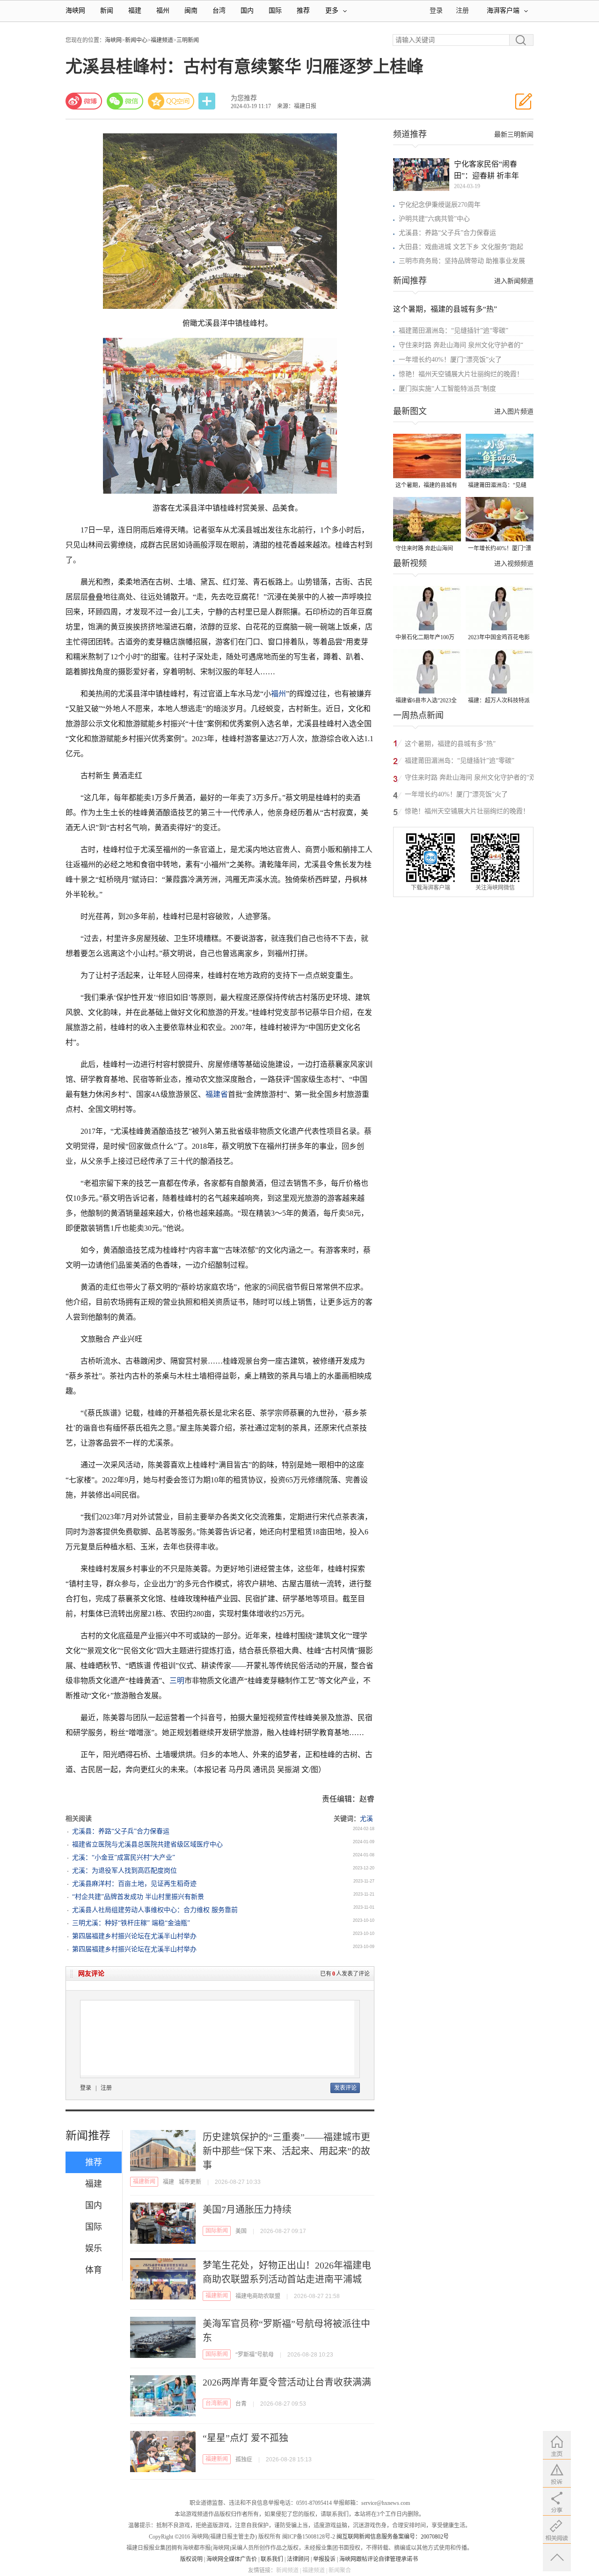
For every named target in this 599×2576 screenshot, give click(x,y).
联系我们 (272, 2559)
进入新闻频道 (514, 281)
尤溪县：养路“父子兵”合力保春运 (121, 1831)
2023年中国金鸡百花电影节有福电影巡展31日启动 (499, 638)
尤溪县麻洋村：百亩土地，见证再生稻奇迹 (134, 1884)
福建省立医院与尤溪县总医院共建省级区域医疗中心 (147, 1844)
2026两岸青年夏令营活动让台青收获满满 (287, 2382)
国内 (247, 11)
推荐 (303, 11)
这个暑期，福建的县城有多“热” (445, 309)
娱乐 (94, 2248)
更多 (332, 11)
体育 (94, 2270)
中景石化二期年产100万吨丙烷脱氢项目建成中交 (426, 638)
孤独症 (244, 2459)
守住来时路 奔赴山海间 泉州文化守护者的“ (461, 345)
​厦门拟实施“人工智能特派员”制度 (447, 389)
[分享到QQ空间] (171, 101)
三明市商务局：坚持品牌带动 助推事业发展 (462, 261)
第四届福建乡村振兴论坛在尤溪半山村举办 (134, 1936)
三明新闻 (188, 40)
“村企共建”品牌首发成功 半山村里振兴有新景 (138, 1897)
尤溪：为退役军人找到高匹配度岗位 (124, 1871)
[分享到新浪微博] (84, 101)
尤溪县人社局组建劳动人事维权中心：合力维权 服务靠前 (155, 1910)
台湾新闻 (217, 2403)
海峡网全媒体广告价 (232, 2559)
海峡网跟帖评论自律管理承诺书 (379, 2559)
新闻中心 (136, 40)
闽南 (191, 11)
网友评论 (91, 1974)
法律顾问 (298, 2559)
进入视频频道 (514, 564)
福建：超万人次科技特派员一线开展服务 (499, 701)
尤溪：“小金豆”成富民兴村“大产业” (124, 1857)
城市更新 (190, 2182)
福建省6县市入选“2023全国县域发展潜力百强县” (426, 701)
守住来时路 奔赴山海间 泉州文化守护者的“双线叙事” (425, 549)
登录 (86, 2088)
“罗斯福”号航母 (255, 2355)
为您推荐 (244, 98)
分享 (208, 101)
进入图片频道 (514, 412)
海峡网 (75, 11)
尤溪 (366, 1819)
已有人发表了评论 (345, 1974)
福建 (135, 11)
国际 (275, 11)
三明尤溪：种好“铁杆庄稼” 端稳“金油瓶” (131, 1923)
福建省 (217, 1094)
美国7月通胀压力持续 (247, 2210)
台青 (241, 2404)
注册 (462, 11)
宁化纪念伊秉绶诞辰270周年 (440, 205)
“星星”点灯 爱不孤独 (245, 2438)
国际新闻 (217, 2231)
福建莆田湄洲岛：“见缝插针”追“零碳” (453, 331)
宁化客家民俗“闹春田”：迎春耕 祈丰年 (486, 170)
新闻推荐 (88, 2136)
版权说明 (191, 2559)
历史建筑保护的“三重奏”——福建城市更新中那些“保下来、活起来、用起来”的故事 (286, 2151)
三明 (177, 1681)
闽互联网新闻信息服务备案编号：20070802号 (393, 2537)
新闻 (107, 11)
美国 (241, 2231)
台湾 (219, 11)
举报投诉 (324, 2559)
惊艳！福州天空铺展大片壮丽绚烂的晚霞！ (461, 374)
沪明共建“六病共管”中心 (434, 219)
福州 (163, 11)
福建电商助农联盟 (258, 2296)
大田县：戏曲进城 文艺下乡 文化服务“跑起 (461, 247)
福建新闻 (144, 2182)
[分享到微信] (125, 101)
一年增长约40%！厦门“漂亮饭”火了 (450, 360)
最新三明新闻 (514, 135)
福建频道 (162, 40)
